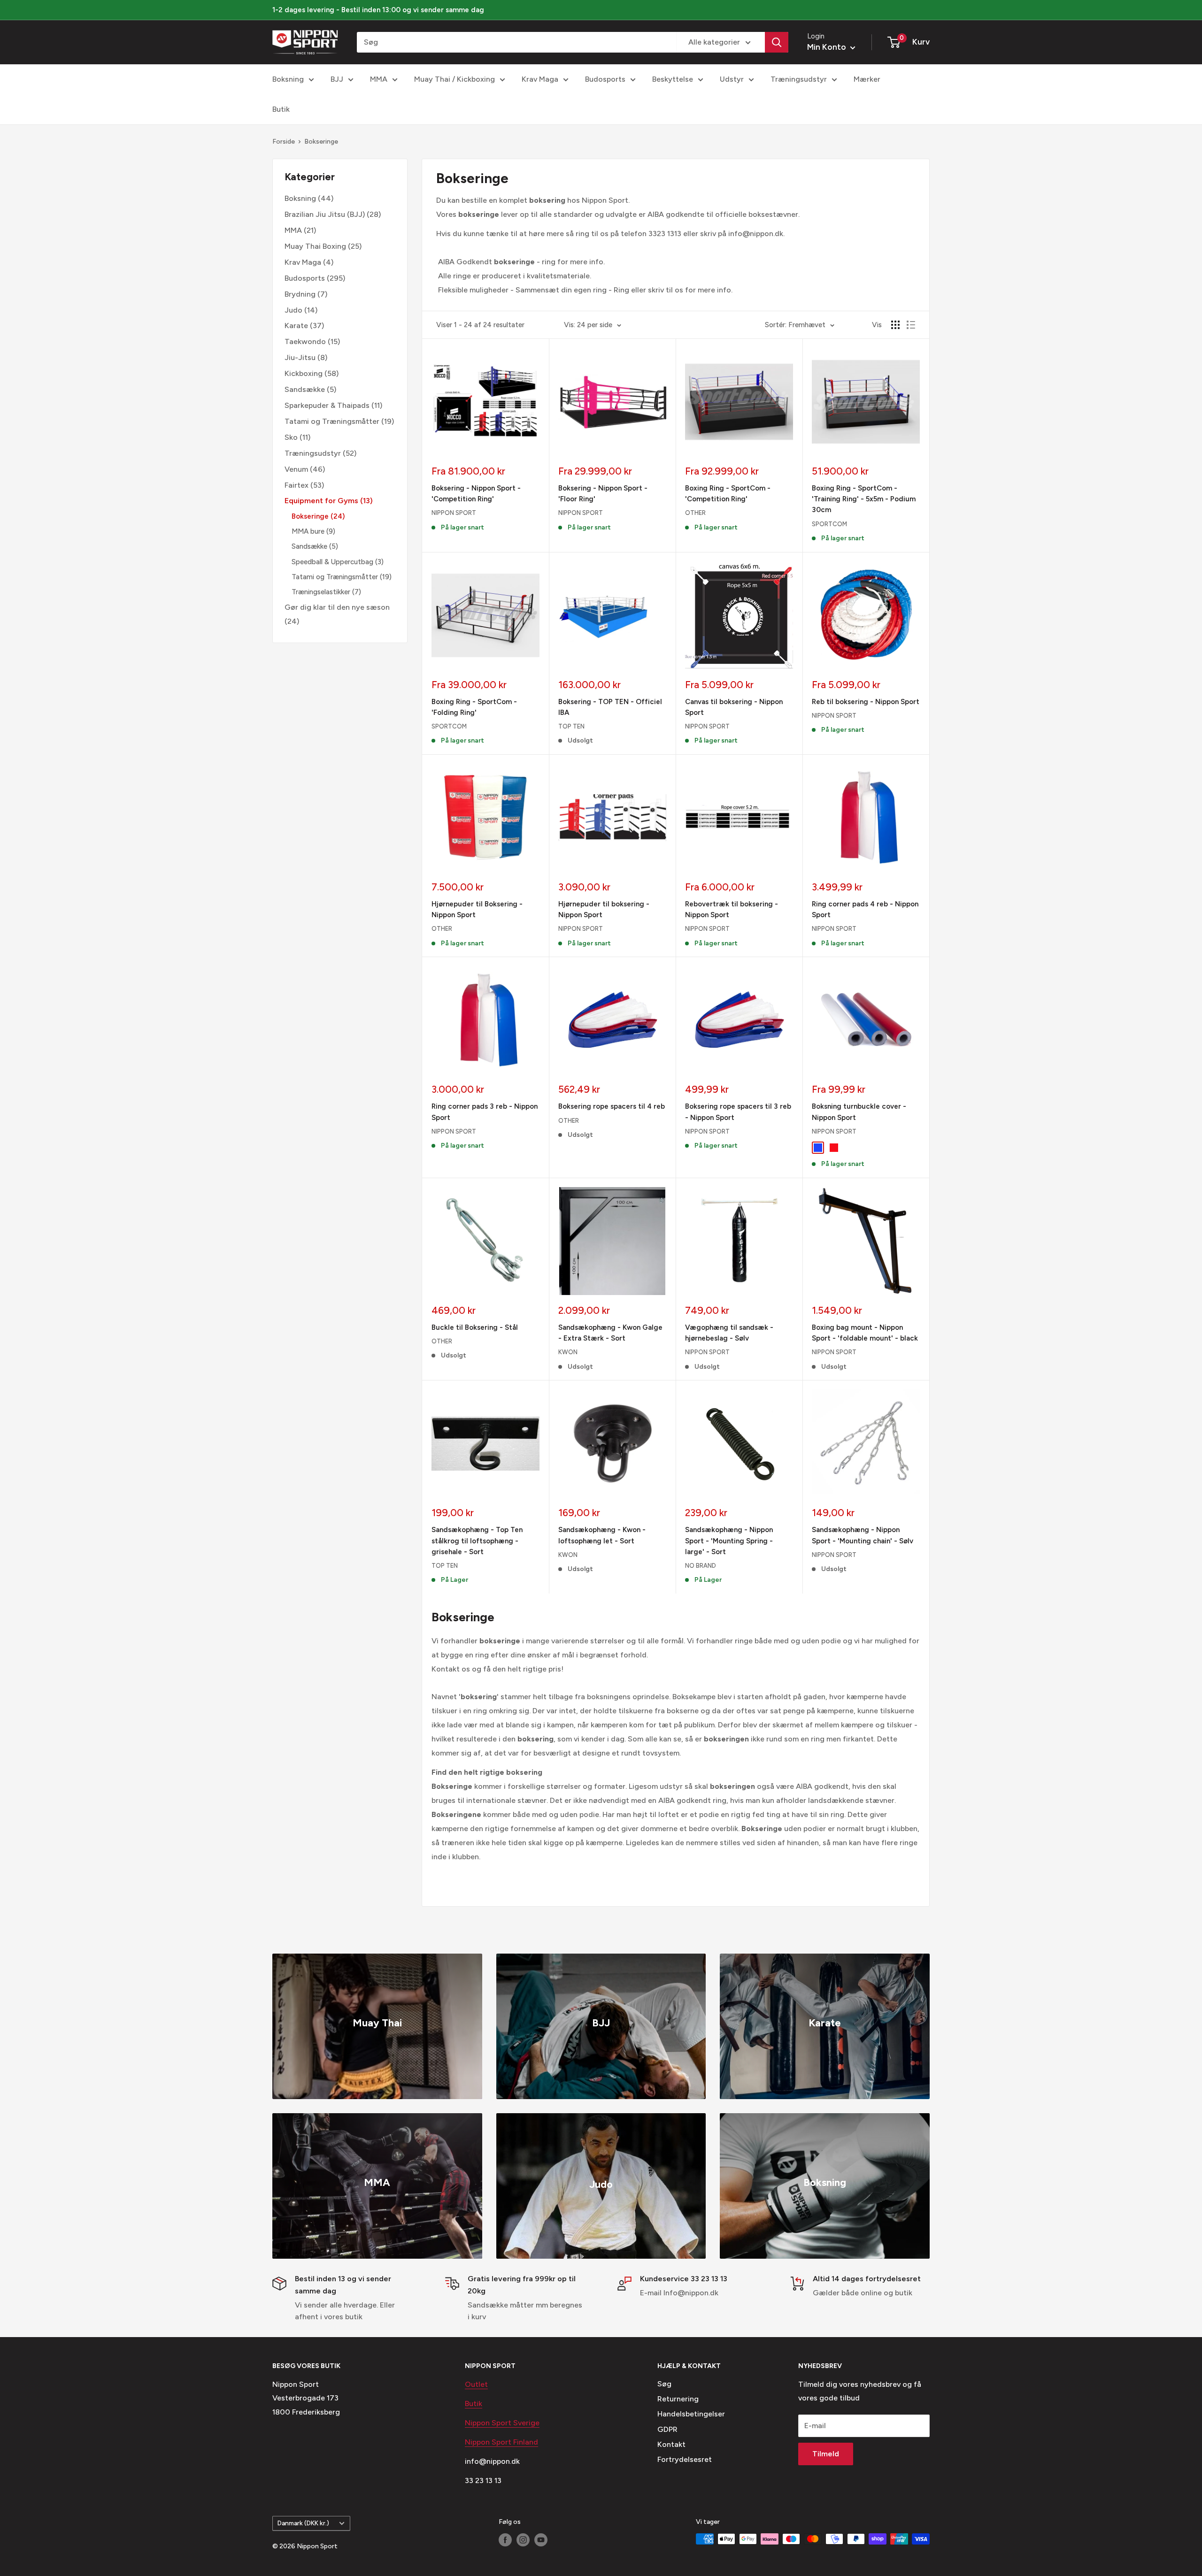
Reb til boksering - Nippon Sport (866, 702)
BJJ (337, 79)
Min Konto (828, 47)
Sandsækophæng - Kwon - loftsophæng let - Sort (602, 1535)
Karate (296, 326)
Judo (293, 310)
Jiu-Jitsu (300, 357)
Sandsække (305, 389)
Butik (281, 109)
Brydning (300, 294)
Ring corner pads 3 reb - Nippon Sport (485, 1112)
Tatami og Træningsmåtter (332, 421)
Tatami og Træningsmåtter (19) (342, 576)
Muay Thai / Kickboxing (455, 79)
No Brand (701, 1566)
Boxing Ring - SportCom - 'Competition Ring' (728, 494)
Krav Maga (540, 79)
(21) (300, 230)
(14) (301, 310)
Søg (664, 2384)
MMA (379, 79)
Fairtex (297, 485)
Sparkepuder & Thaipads (327, 405)
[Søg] (777, 42)
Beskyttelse (673, 79)
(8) (306, 357)
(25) (323, 246)
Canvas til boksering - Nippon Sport (734, 707)
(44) (309, 198)
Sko (291, 437)
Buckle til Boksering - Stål (475, 1327)
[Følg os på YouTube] (541, 2540)
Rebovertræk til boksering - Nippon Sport (732, 909)
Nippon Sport (454, 513)
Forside (284, 142)
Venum (296, 469)
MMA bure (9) (313, 531)
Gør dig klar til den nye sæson (337, 607)
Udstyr (732, 79)
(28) (333, 214)
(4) (309, 262)
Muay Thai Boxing (315, 246)
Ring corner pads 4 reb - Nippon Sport (865, 909)
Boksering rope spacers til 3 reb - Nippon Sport (738, 1112)
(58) (312, 373)
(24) (337, 614)
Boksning (288, 79)
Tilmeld (826, 2454)
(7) (306, 294)
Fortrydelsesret (685, 2459)
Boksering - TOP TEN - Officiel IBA (610, 707)
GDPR (667, 2429)
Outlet (476, 2384)
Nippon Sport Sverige (502, 2423)
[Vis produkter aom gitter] (895, 325)
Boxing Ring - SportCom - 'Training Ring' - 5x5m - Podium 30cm (864, 499)
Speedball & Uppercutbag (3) (338, 561)
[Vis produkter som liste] (911, 325)
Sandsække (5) (315, 546)
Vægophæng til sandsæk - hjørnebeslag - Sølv (729, 1333)
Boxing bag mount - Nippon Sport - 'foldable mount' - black (865, 1333)
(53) (304, 485)
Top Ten (571, 726)
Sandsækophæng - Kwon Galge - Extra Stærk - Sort (610, 1333)
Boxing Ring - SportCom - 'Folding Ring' (474, 707)
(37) (304, 326)
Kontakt (671, 2444)
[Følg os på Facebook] (505, 2540)
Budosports (605, 79)
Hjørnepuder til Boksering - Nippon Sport (477, 909)
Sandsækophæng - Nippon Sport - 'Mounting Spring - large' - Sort (729, 1541)
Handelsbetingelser (691, 2414)
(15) (312, 341)
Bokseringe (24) (318, 516)
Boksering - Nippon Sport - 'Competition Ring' (476, 494)
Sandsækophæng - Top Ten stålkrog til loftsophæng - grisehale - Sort (477, 1541)
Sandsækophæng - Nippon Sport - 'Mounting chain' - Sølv (863, 1535)
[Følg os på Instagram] (523, 2540)
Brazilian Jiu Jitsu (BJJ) (325, 214)
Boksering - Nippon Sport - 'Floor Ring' (603, 494)
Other (695, 513)
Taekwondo (305, 341)
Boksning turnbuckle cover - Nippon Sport (859, 1112)
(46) (305, 469)
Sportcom (829, 524)
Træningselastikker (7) (326, 591)
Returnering (678, 2399)
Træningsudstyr (799, 79)
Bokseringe (321, 142)
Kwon (568, 1352)
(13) (329, 501)
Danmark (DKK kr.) (303, 2523)
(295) (315, 278)
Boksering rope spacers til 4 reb (612, 1106)
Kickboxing (304, 373)
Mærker (867, 79)
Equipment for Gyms (321, 501)
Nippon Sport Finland (501, 2442)
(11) (333, 405)
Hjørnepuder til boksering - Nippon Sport (604, 909)
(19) (339, 421)
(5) (310, 389)
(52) (320, 453)
